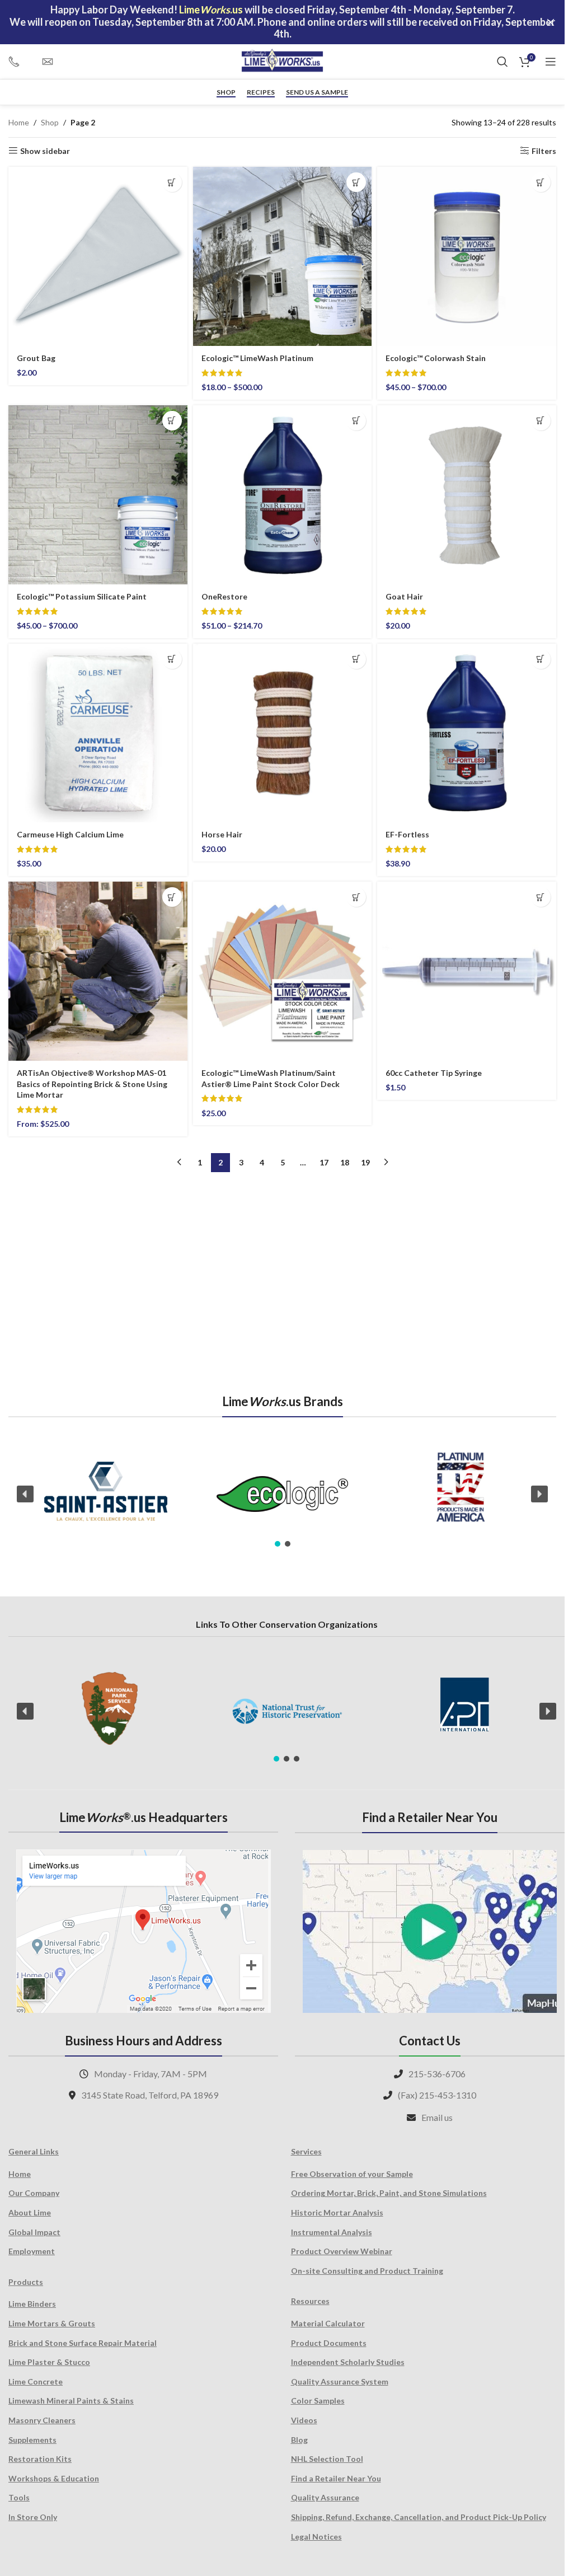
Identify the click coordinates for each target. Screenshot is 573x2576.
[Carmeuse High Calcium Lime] (98, 733)
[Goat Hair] (467, 495)
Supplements (32, 2440)
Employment (32, 2251)
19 (365, 1162)
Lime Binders (32, 2304)
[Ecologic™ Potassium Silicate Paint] (98, 495)
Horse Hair (222, 834)
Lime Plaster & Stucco (49, 2362)
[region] (282, 1494)
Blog (299, 2440)
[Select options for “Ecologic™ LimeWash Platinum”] (356, 182)
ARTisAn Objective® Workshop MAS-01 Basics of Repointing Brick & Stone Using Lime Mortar (92, 1084)
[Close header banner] (551, 22)
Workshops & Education (54, 2478)
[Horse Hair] (283, 733)
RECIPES (261, 92)
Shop (226, 92)
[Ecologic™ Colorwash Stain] (467, 256)
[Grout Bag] (98, 256)
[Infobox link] (20, 62)
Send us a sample (317, 92)
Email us (437, 2117)
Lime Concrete (36, 2381)
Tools (19, 2497)
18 (345, 1162)
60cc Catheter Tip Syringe (434, 1073)
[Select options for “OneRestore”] (356, 421)
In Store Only (33, 2517)
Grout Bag (36, 358)
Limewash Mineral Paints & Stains (71, 2401)
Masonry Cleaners (42, 2420)
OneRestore (224, 596)
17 (324, 1162)
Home (19, 122)
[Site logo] (283, 61)
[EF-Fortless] (467, 733)
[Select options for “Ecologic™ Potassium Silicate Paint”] (172, 421)
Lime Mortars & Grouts (52, 2323)
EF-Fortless (407, 834)
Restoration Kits (40, 2459)
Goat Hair (404, 596)
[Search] (502, 62)
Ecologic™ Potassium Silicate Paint (82, 596)
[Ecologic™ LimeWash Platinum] (283, 256)
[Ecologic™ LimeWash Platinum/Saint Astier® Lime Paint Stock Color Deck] (283, 971)
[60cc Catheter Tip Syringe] (467, 971)
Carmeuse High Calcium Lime (70, 834)
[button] (172, 182)
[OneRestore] (283, 495)
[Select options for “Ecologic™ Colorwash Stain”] (541, 182)
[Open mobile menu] (551, 62)
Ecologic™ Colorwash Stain (436, 358)
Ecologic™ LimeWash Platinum (257, 358)
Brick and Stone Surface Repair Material (83, 2343)
